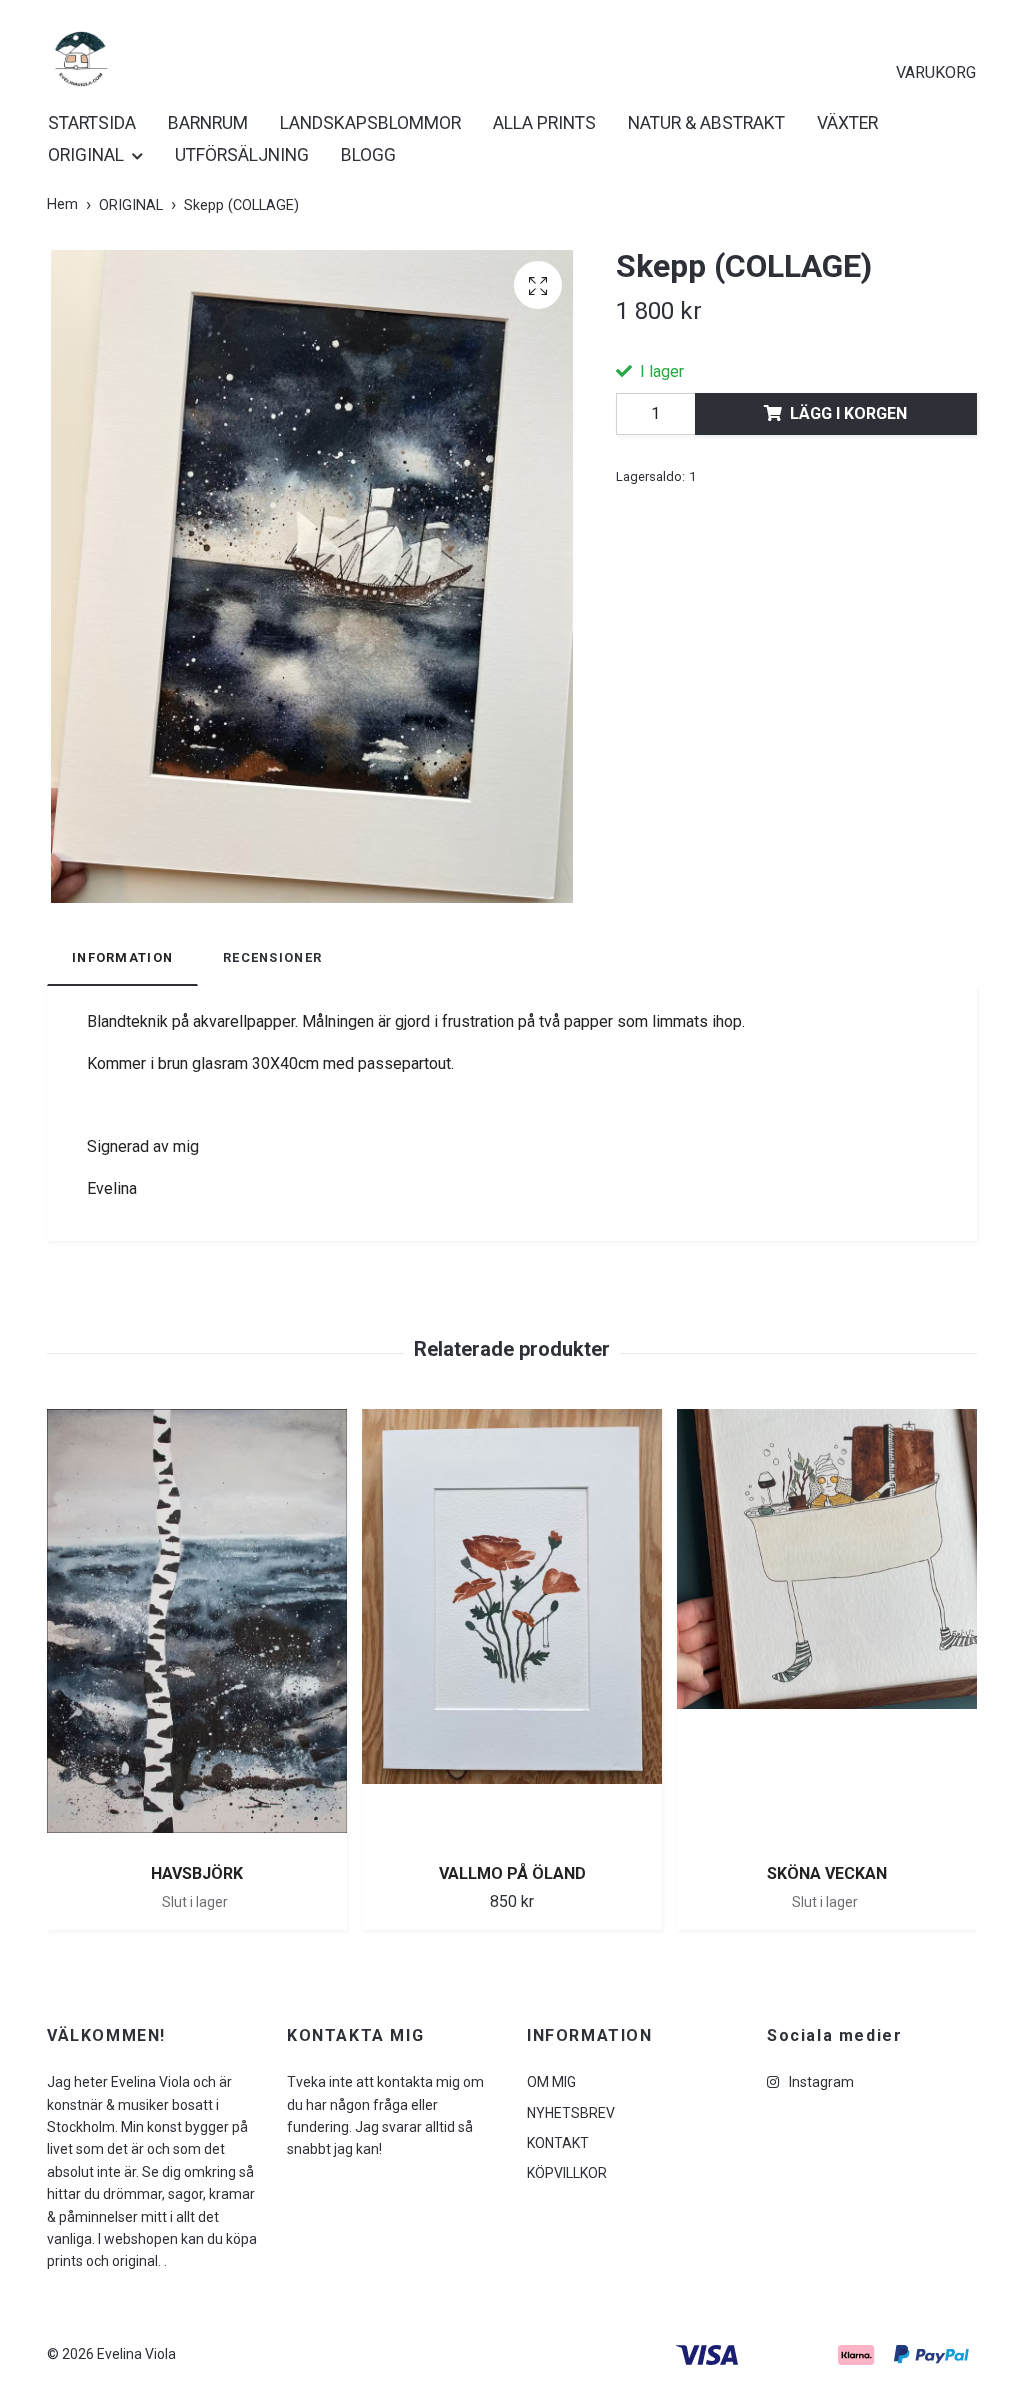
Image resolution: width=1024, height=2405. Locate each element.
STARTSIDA (92, 123)
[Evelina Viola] (81, 59)
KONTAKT (558, 2143)
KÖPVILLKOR (567, 2173)
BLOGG (368, 155)
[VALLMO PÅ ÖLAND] (512, 1628)
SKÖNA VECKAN (827, 1873)
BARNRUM (208, 123)
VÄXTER (847, 123)
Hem (62, 204)
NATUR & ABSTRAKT (706, 123)
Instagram (820, 2082)
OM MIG (551, 2082)
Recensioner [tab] (272, 957)
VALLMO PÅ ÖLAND (512, 1873)
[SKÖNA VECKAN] (827, 1628)
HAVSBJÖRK (197, 1873)
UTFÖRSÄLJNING (242, 155)
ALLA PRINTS (544, 123)
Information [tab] (122, 957)
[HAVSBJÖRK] (197, 1628)
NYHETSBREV (571, 2113)
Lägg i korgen (848, 413)
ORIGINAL (86, 155)
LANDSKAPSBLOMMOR (370, 123)
